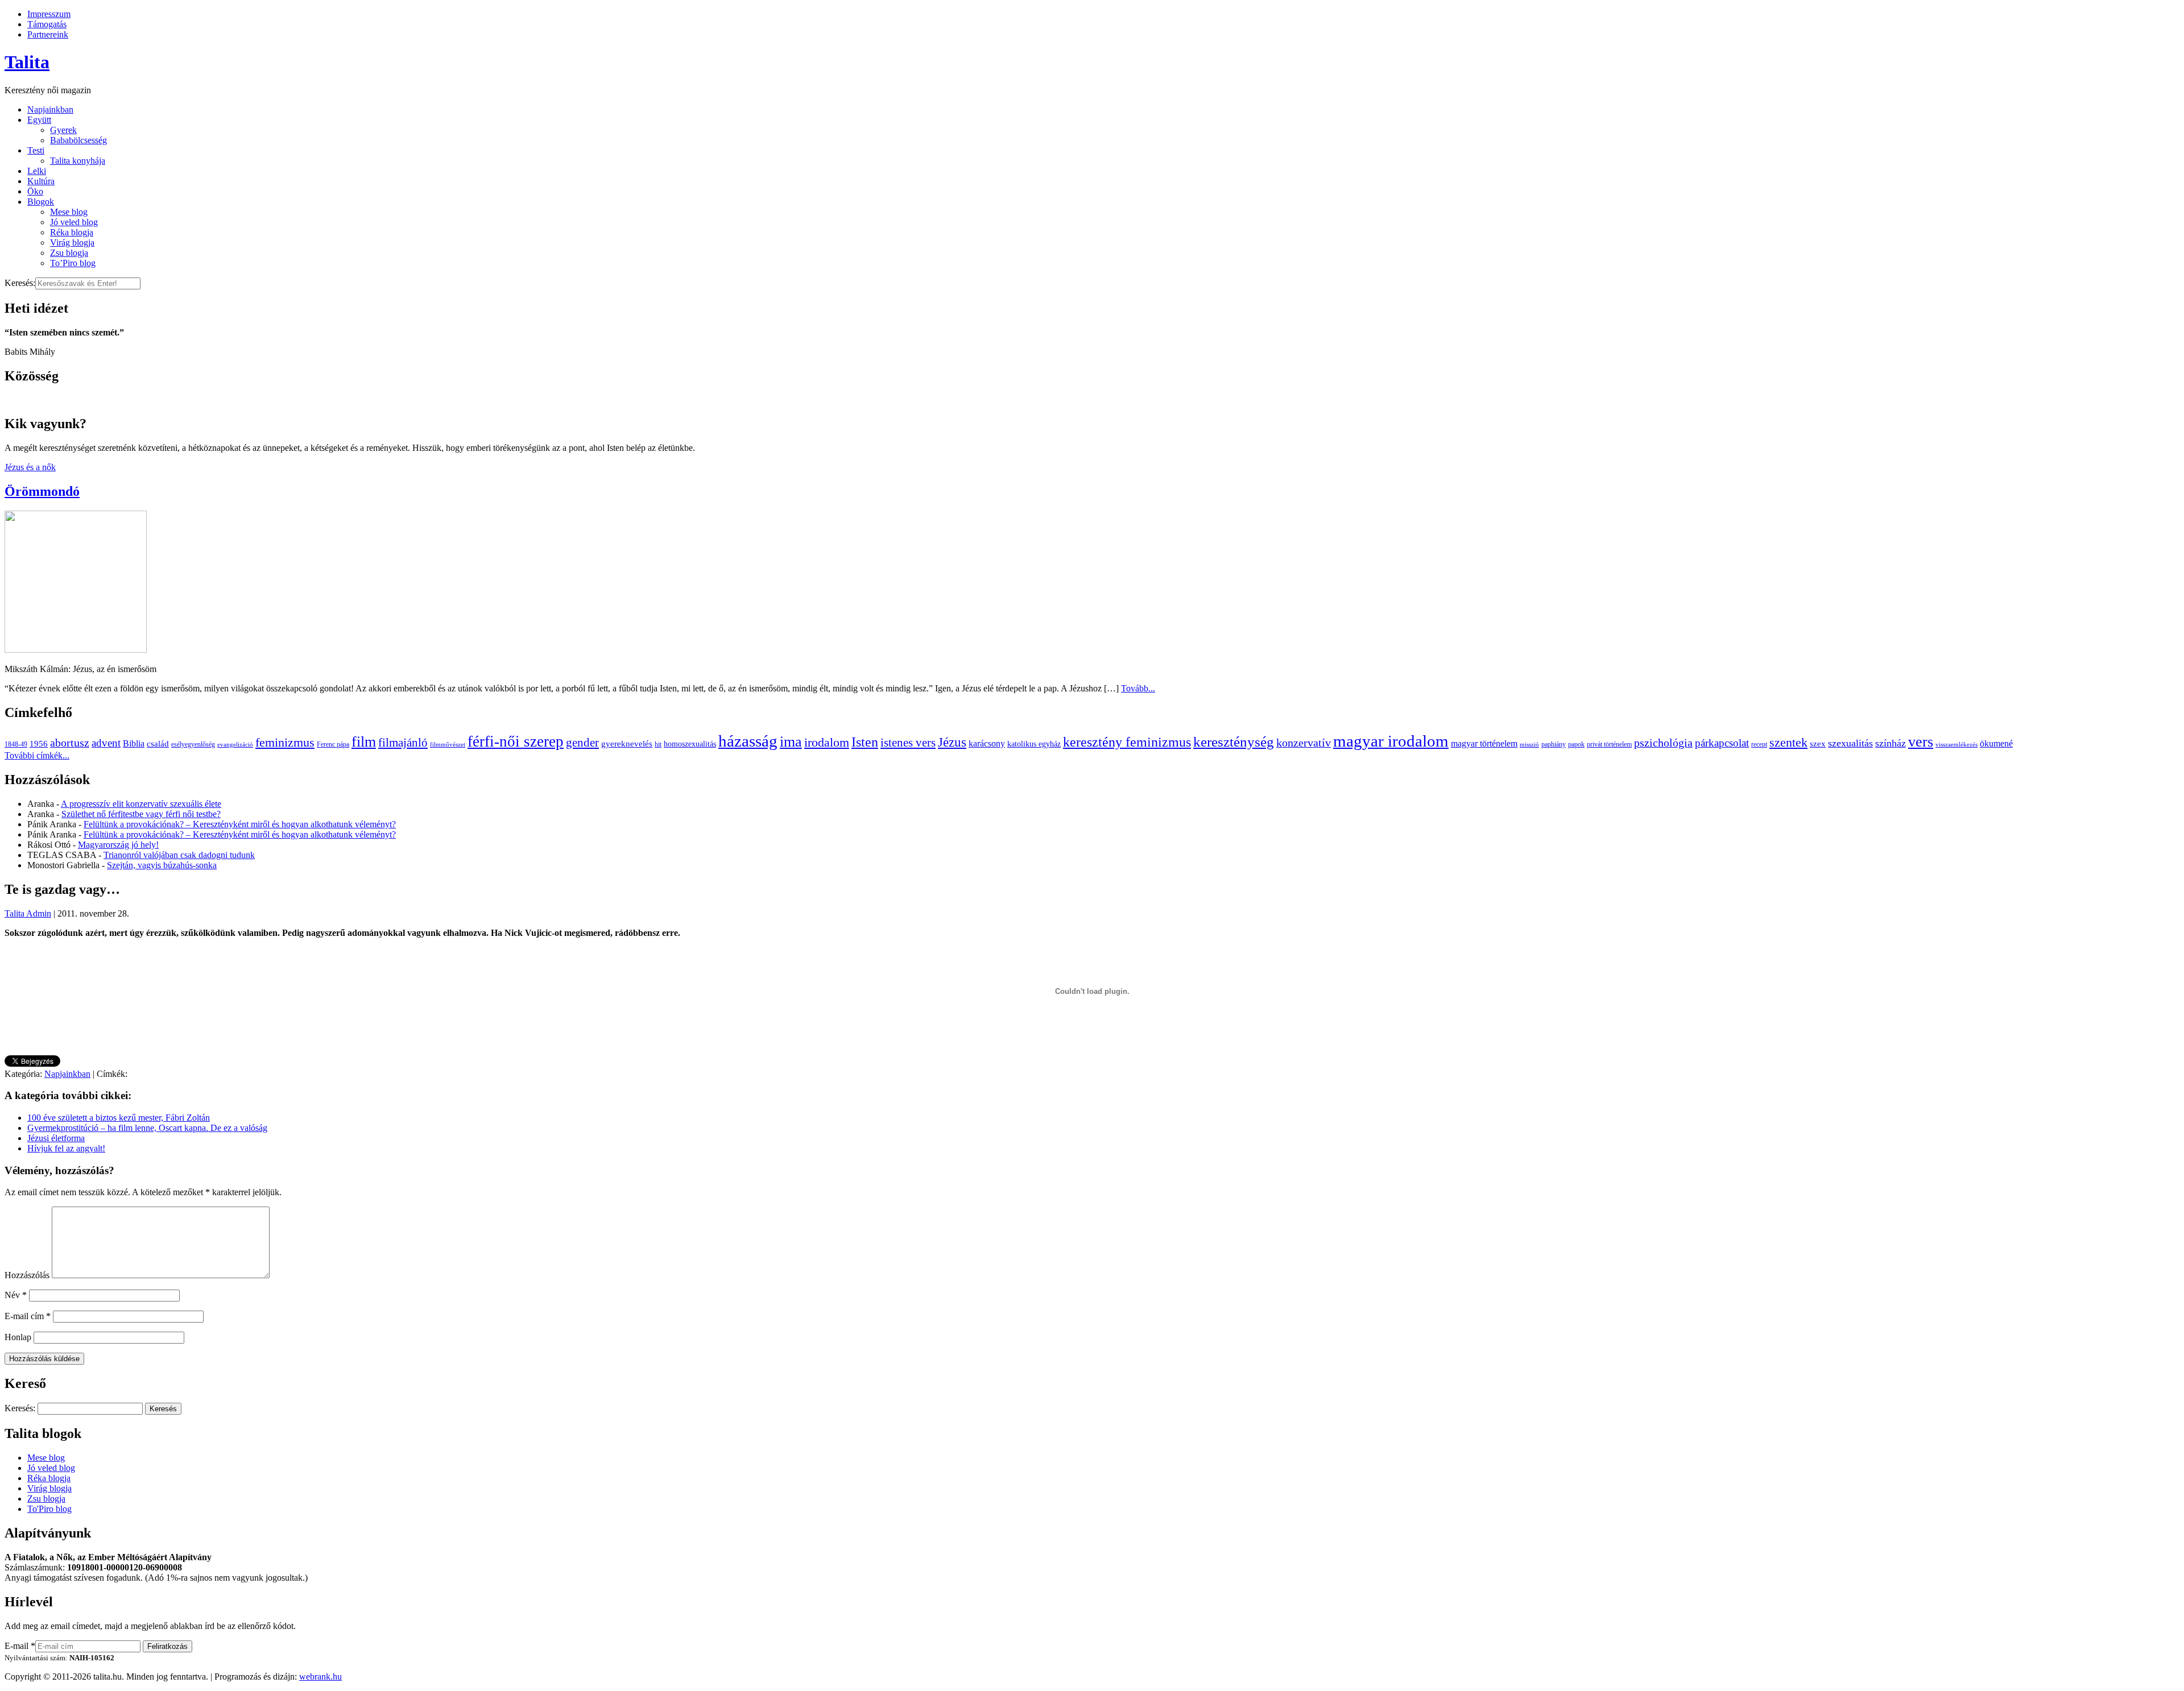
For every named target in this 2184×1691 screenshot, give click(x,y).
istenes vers (908, 743)
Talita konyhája (78, 161)
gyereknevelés (627, 743)
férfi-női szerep (516, 741)
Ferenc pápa (333, 744)
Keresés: (20, 283)
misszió (1529, 745)
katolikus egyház (1034, 744)
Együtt (39, 120)
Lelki (37, 171)
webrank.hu (320, 1677)
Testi (36, 150)
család (158, 743)
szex (1818, 743)
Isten (865, 742)
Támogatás (47, 24)
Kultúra (41, 181)
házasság (748, 741)
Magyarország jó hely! (118, 845)
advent (106, 743)
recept (1759, 744)
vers (1921, 742)
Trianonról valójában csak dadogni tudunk (179, 855)
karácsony (987, 743)
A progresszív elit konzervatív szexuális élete (141, 804)
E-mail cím (28, 1316)
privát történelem (1609, 744)
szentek (1788, 742)
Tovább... (1138, 688)
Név (16, 1295)
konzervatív (1304, 743)
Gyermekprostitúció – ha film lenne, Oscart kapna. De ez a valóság (147, 1128)
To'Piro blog (49, 1509)
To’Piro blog (73, 263)
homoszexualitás (690, 744)
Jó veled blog (74, 222)
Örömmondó (42, 491)
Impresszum (49, 14)
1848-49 (16, 744)
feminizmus (285, 742)
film (364, 742)
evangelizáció (235, 745)
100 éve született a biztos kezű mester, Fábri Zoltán (119, 1118)
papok (1576, 744)
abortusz (70, 743)
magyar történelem (1484, 743)
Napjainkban (50, 109)
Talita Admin (28, 913)
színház (1891, 743)
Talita (27, 62)
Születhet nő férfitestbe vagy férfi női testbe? (141, 814)
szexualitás (1850, 743)
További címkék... (37, 755)
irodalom (827, 742)
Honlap (18, 1337)
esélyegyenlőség (193, 744)
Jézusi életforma (56, 1138)
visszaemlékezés (1956, 745)
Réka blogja (72, 232)
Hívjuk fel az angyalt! (66, 1148)
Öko (35, 191)
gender (582, 743)
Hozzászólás (27, 1275)
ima (791, 742)
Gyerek (63, 130)
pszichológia (1663, 743)
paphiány (1554, 744)
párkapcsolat (1722, 743)
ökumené (1996, 743)
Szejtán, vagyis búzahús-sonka (162, 865)
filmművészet (448, 745)
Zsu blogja (69, 253)
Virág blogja (72, 243)
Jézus (952, 742)
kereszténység (1234, 742)
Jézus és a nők (30, 467)
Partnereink (48, 34)
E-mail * (20, 1646)
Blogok (41, 202)
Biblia (134, 743)
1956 (39, 743)
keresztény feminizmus (1127, 742)
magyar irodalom (1391, 741)
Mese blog (69, 212)
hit (658, 744)
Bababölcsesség (78, 140)
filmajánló (403, 743)
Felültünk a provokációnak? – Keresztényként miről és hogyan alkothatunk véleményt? (240, 824)
